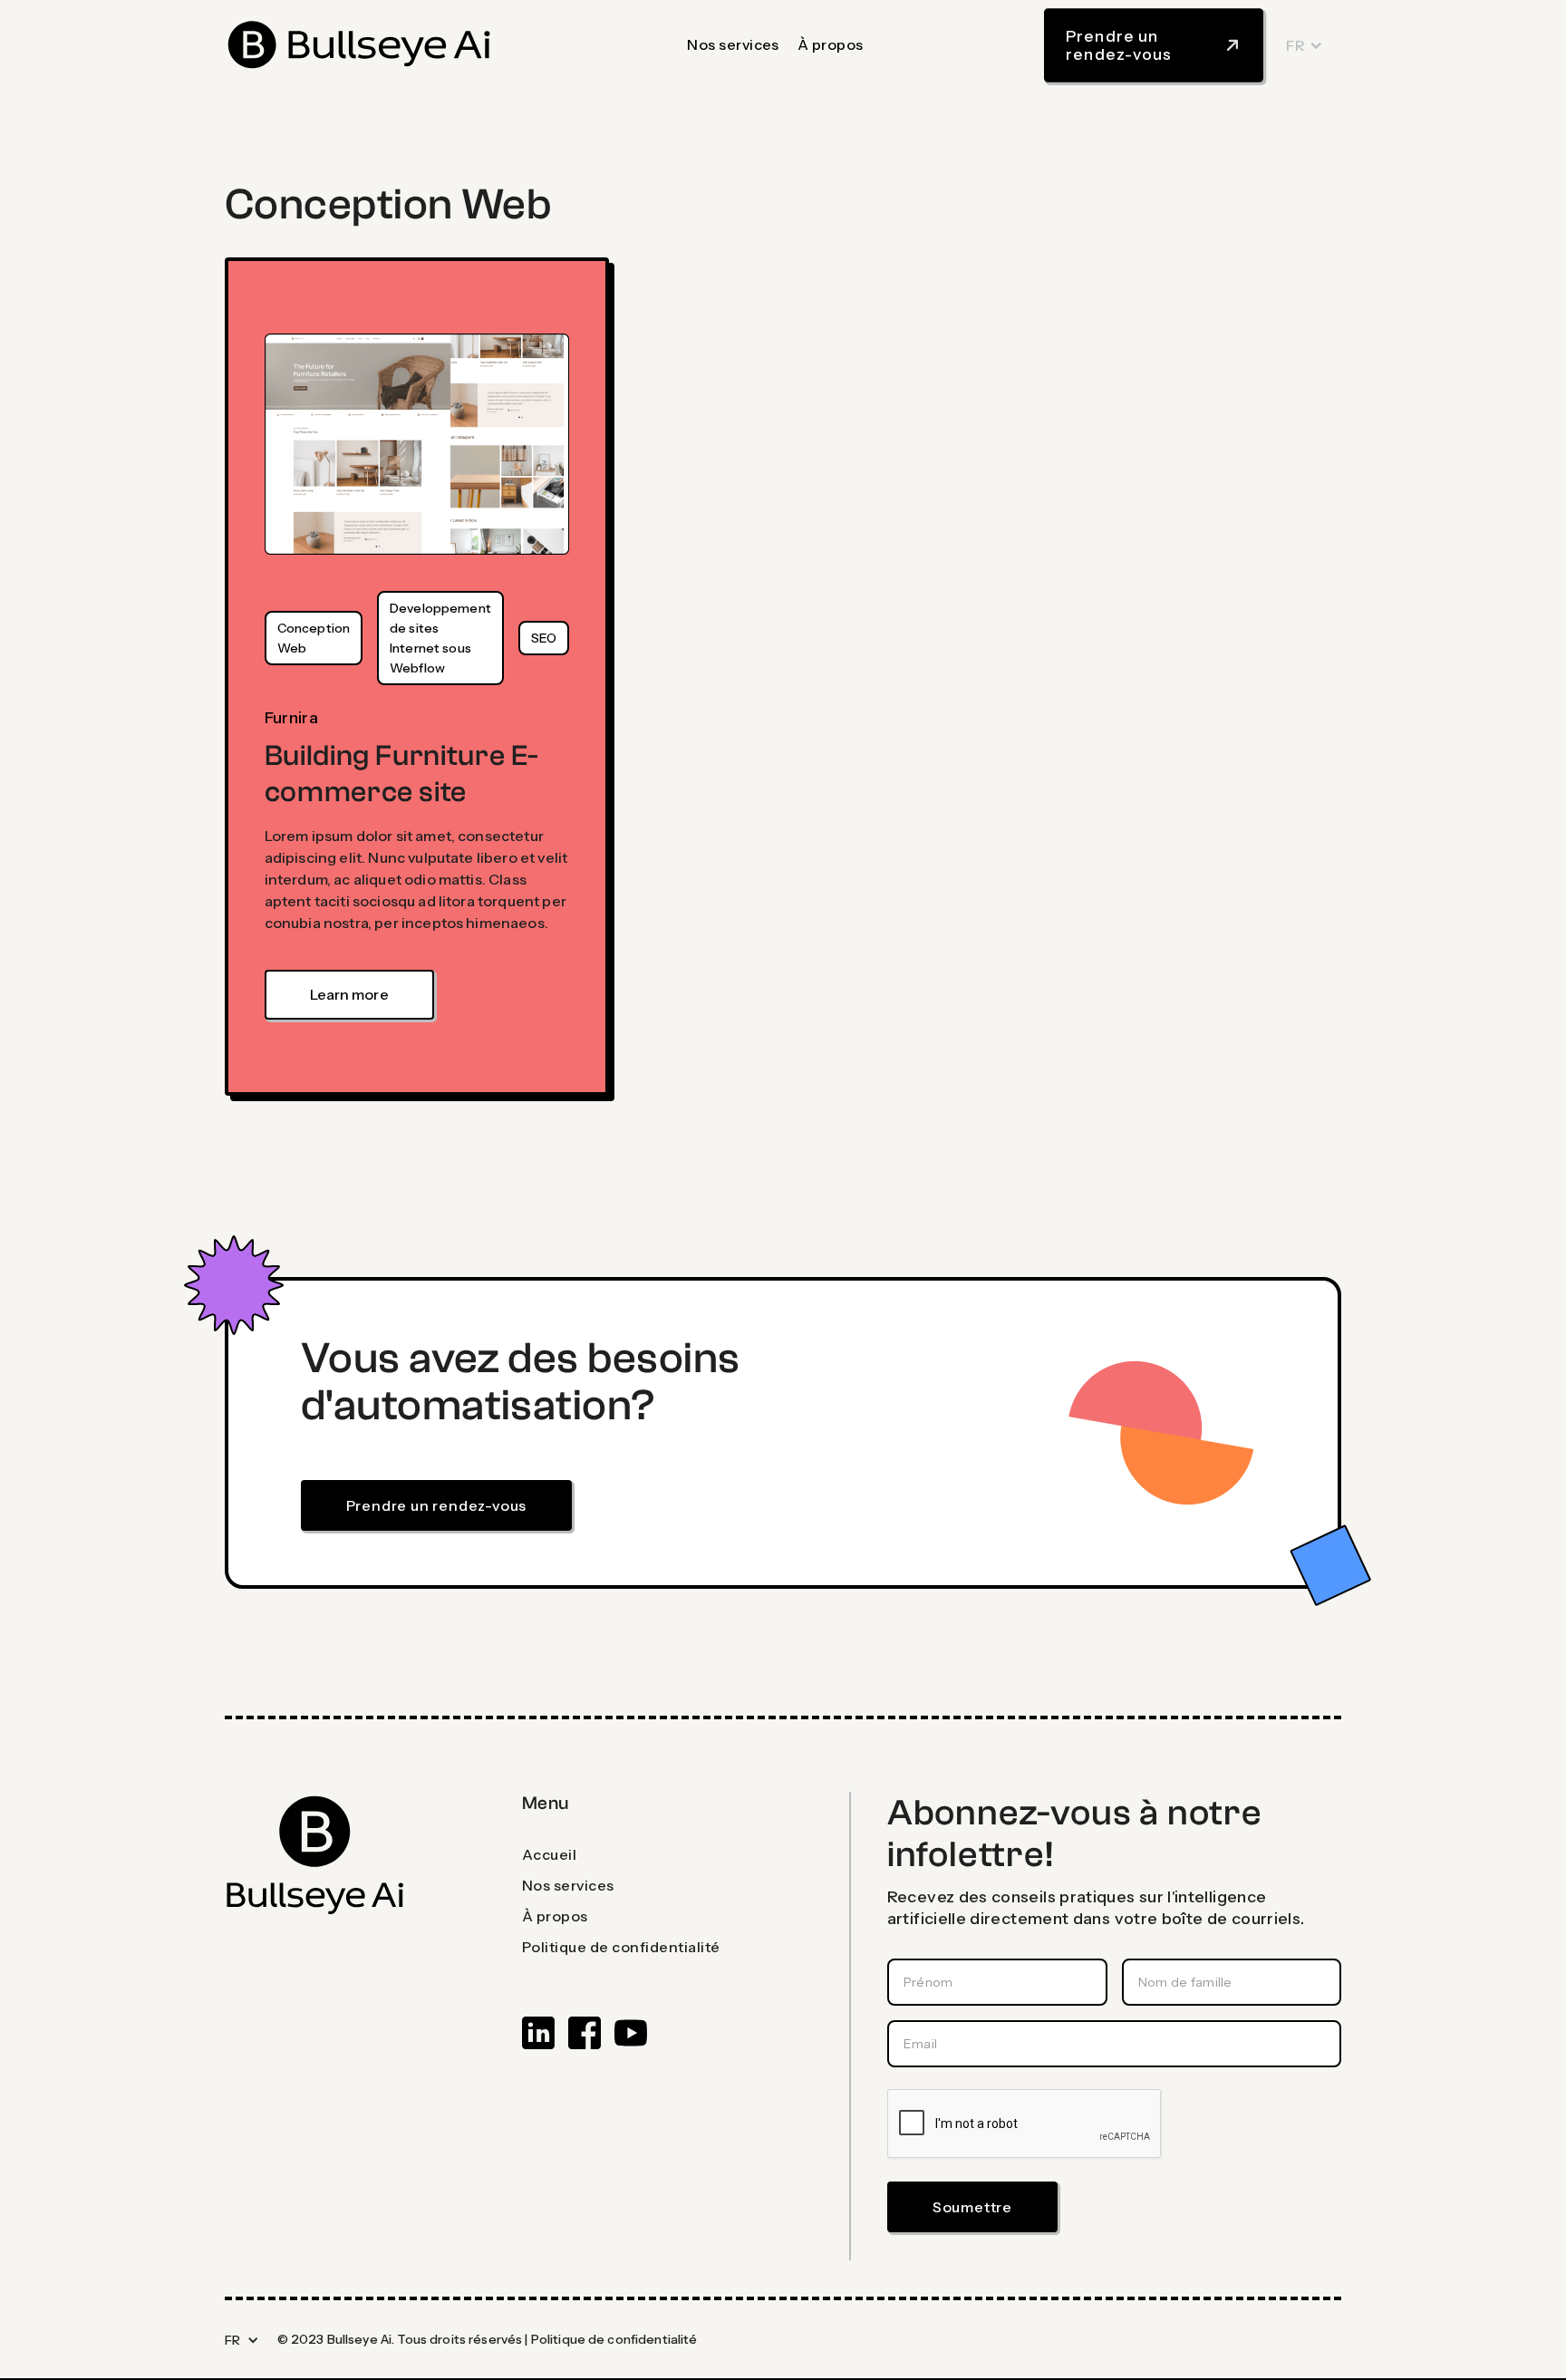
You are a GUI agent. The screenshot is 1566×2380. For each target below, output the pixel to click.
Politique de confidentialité (614, 2339)
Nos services (733, 44)
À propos (831, 44)
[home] (361, 46)
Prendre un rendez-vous (437, 1505)
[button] (1305, 45)
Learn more (349, 994)
